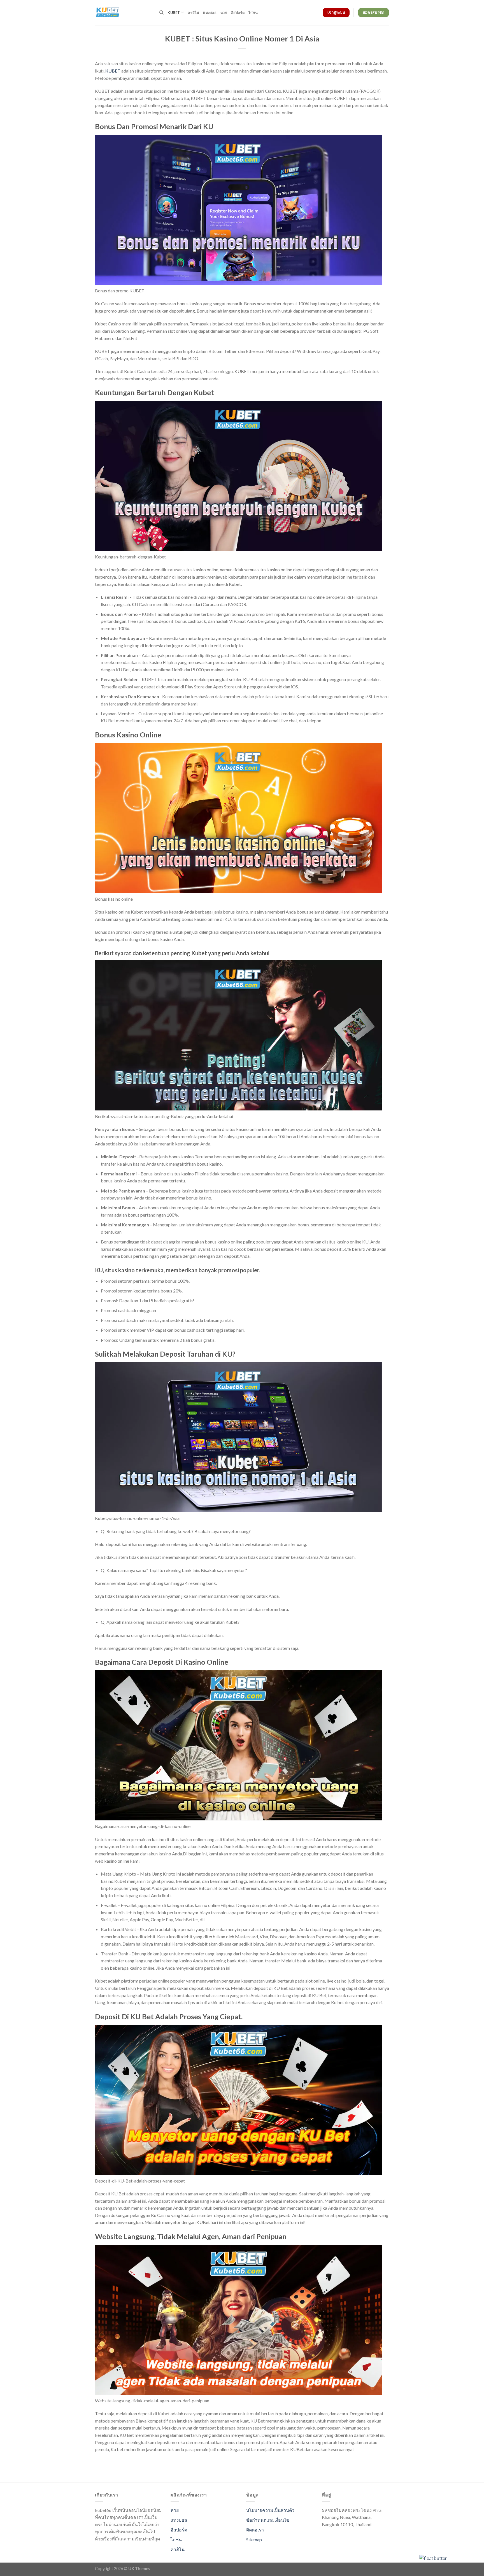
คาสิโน (193, 13)
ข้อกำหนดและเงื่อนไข (268, 2520)
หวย (224, 13)
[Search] (161, 13)
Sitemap (254, 2539)
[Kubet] (123, 13)
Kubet (174, 13)
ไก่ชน (253, 13)
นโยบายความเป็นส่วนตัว (270, 2510)
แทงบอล (210, 13)
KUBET (113, 71)
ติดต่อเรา (255, 2530)
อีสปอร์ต (238, 13)
